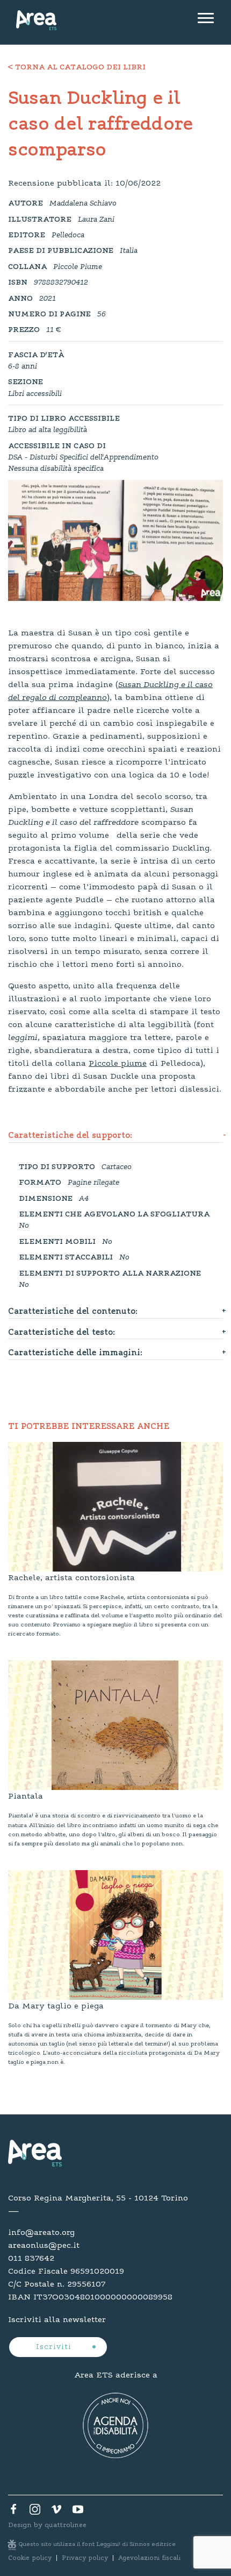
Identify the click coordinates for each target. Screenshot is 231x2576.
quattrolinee (66, 2525)
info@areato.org (41, 2233)
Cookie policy (30, 2558)
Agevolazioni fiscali (149, 2558)
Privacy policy (85, 2558)
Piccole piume (118, 1064)
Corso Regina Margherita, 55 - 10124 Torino (98, 2198)
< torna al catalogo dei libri (77, 68)
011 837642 (31, 2259)
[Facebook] (13, 2512)
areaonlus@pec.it (44, 2246)
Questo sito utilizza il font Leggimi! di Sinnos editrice (97, 2545)
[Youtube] (78, 2512)
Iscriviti (55, 2347)
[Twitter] (35, 2512)
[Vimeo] (56, 2512)
